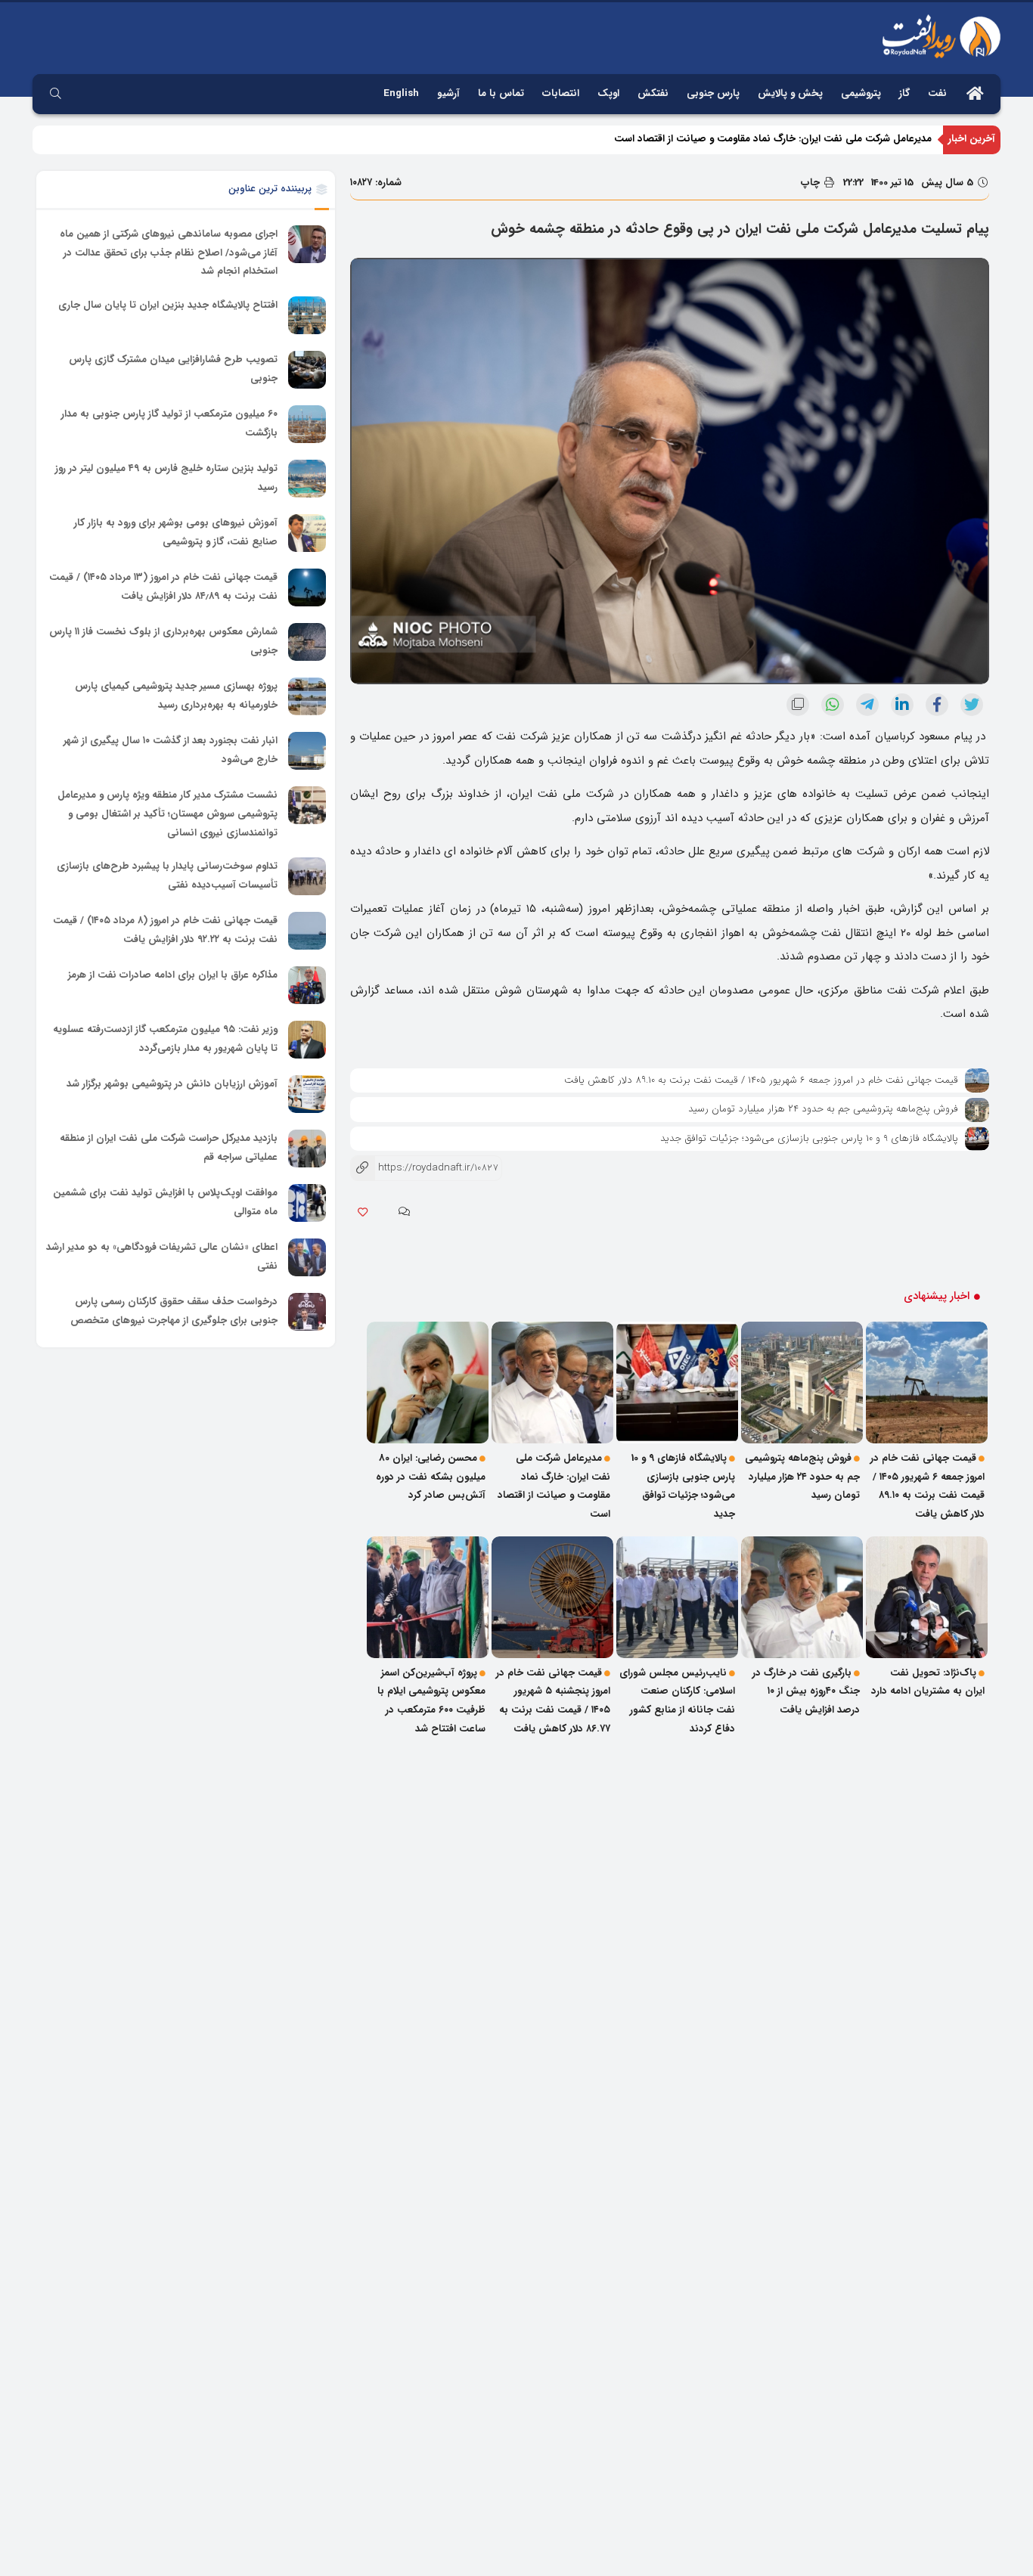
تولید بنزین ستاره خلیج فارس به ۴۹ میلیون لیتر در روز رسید (166, 478)
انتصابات (561, 93)
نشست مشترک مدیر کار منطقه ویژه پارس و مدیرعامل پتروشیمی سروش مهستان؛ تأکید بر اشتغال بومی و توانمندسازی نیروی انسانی (168, 814)
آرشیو (448, 93)
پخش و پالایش (790, 93)
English (401, 93)
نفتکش (653, 93)
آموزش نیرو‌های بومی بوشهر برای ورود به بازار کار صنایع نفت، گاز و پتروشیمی (176, 532)
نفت (937, 93)
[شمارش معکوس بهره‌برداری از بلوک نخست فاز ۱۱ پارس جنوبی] (307, 642)
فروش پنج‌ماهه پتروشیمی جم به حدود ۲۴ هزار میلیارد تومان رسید (823, 1109)
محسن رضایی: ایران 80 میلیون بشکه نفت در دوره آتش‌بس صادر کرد (431, 1477)
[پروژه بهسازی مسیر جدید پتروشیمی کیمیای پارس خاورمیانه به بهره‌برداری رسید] (307, 696)
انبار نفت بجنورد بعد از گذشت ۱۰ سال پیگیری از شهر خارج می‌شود (171, 750)
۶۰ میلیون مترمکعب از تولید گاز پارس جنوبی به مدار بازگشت (169, 423)
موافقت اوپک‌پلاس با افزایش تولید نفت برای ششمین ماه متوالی (165, 1202)
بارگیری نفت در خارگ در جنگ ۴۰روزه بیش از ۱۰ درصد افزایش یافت (806, 1691)
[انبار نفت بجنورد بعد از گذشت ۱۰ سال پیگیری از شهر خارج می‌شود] (307, 751)
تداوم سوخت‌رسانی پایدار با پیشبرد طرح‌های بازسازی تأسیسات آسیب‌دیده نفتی (167, 876)
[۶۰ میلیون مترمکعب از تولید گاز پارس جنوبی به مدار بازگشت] (307, 424)
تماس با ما (501, 93)
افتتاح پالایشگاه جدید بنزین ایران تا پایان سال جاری (168, 305)
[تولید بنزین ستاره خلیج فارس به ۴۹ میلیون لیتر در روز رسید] (307, 479)
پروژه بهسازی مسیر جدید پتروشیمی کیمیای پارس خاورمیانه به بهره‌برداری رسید (176, 696)
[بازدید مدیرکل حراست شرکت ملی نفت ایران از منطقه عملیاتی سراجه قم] (307, 1149)
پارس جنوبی (713, 93)
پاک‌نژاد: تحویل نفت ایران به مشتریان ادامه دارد (928, 1682)
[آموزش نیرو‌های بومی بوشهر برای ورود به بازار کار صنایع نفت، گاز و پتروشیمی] (307, 533)
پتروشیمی (861, 93)
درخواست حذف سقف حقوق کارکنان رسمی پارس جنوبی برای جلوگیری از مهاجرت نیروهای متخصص (174, 1311)
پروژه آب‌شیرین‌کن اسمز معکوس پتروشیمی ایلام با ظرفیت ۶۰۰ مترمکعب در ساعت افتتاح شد (431, 1701)
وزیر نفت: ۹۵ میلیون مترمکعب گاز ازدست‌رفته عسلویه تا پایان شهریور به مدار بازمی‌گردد (165, 1039)
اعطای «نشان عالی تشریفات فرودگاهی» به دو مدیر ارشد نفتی (162, 1257)
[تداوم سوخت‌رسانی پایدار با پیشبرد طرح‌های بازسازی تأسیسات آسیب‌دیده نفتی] (307, 876)
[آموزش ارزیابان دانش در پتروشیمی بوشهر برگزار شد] (307, 1094)
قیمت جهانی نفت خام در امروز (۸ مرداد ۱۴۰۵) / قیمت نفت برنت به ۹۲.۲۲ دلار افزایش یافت (165, 930)
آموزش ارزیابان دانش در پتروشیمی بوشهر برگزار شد (172, 1084)
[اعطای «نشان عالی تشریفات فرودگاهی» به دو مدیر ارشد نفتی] (307, 1257)
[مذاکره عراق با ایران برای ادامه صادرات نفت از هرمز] (307, 985)
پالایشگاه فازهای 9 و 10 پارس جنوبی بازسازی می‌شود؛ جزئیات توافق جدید (809, 1138)
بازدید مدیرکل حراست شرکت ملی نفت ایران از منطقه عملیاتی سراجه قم (169, 1148)
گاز (904, 93)
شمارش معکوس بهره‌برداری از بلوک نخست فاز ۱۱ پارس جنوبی (163, 641)
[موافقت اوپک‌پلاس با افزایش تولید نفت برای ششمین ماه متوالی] (307, 1203)
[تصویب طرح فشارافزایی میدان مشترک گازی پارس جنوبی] (307, 370)
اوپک (608, 93)
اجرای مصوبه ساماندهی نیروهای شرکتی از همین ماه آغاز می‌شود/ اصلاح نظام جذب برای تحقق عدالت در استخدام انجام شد (169, 253)
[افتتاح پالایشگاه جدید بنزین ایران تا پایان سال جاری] (307, 315)
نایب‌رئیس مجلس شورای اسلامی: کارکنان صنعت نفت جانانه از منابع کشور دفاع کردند (677, 1701)
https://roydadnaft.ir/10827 (424, 1168)
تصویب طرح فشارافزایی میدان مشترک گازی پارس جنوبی (173, 369)
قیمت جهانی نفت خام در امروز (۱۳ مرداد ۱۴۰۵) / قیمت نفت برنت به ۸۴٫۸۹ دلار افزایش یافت (163, 587)
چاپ (812, 183)
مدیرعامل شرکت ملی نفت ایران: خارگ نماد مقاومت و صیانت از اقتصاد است (773, 139)
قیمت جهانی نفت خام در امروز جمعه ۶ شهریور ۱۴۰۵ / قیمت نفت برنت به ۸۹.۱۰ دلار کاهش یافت (761, 1080)
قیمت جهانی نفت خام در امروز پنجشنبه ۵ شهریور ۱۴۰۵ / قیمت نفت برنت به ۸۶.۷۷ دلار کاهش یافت (553, 1701)
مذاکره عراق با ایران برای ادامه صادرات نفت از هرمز (173, 975)
